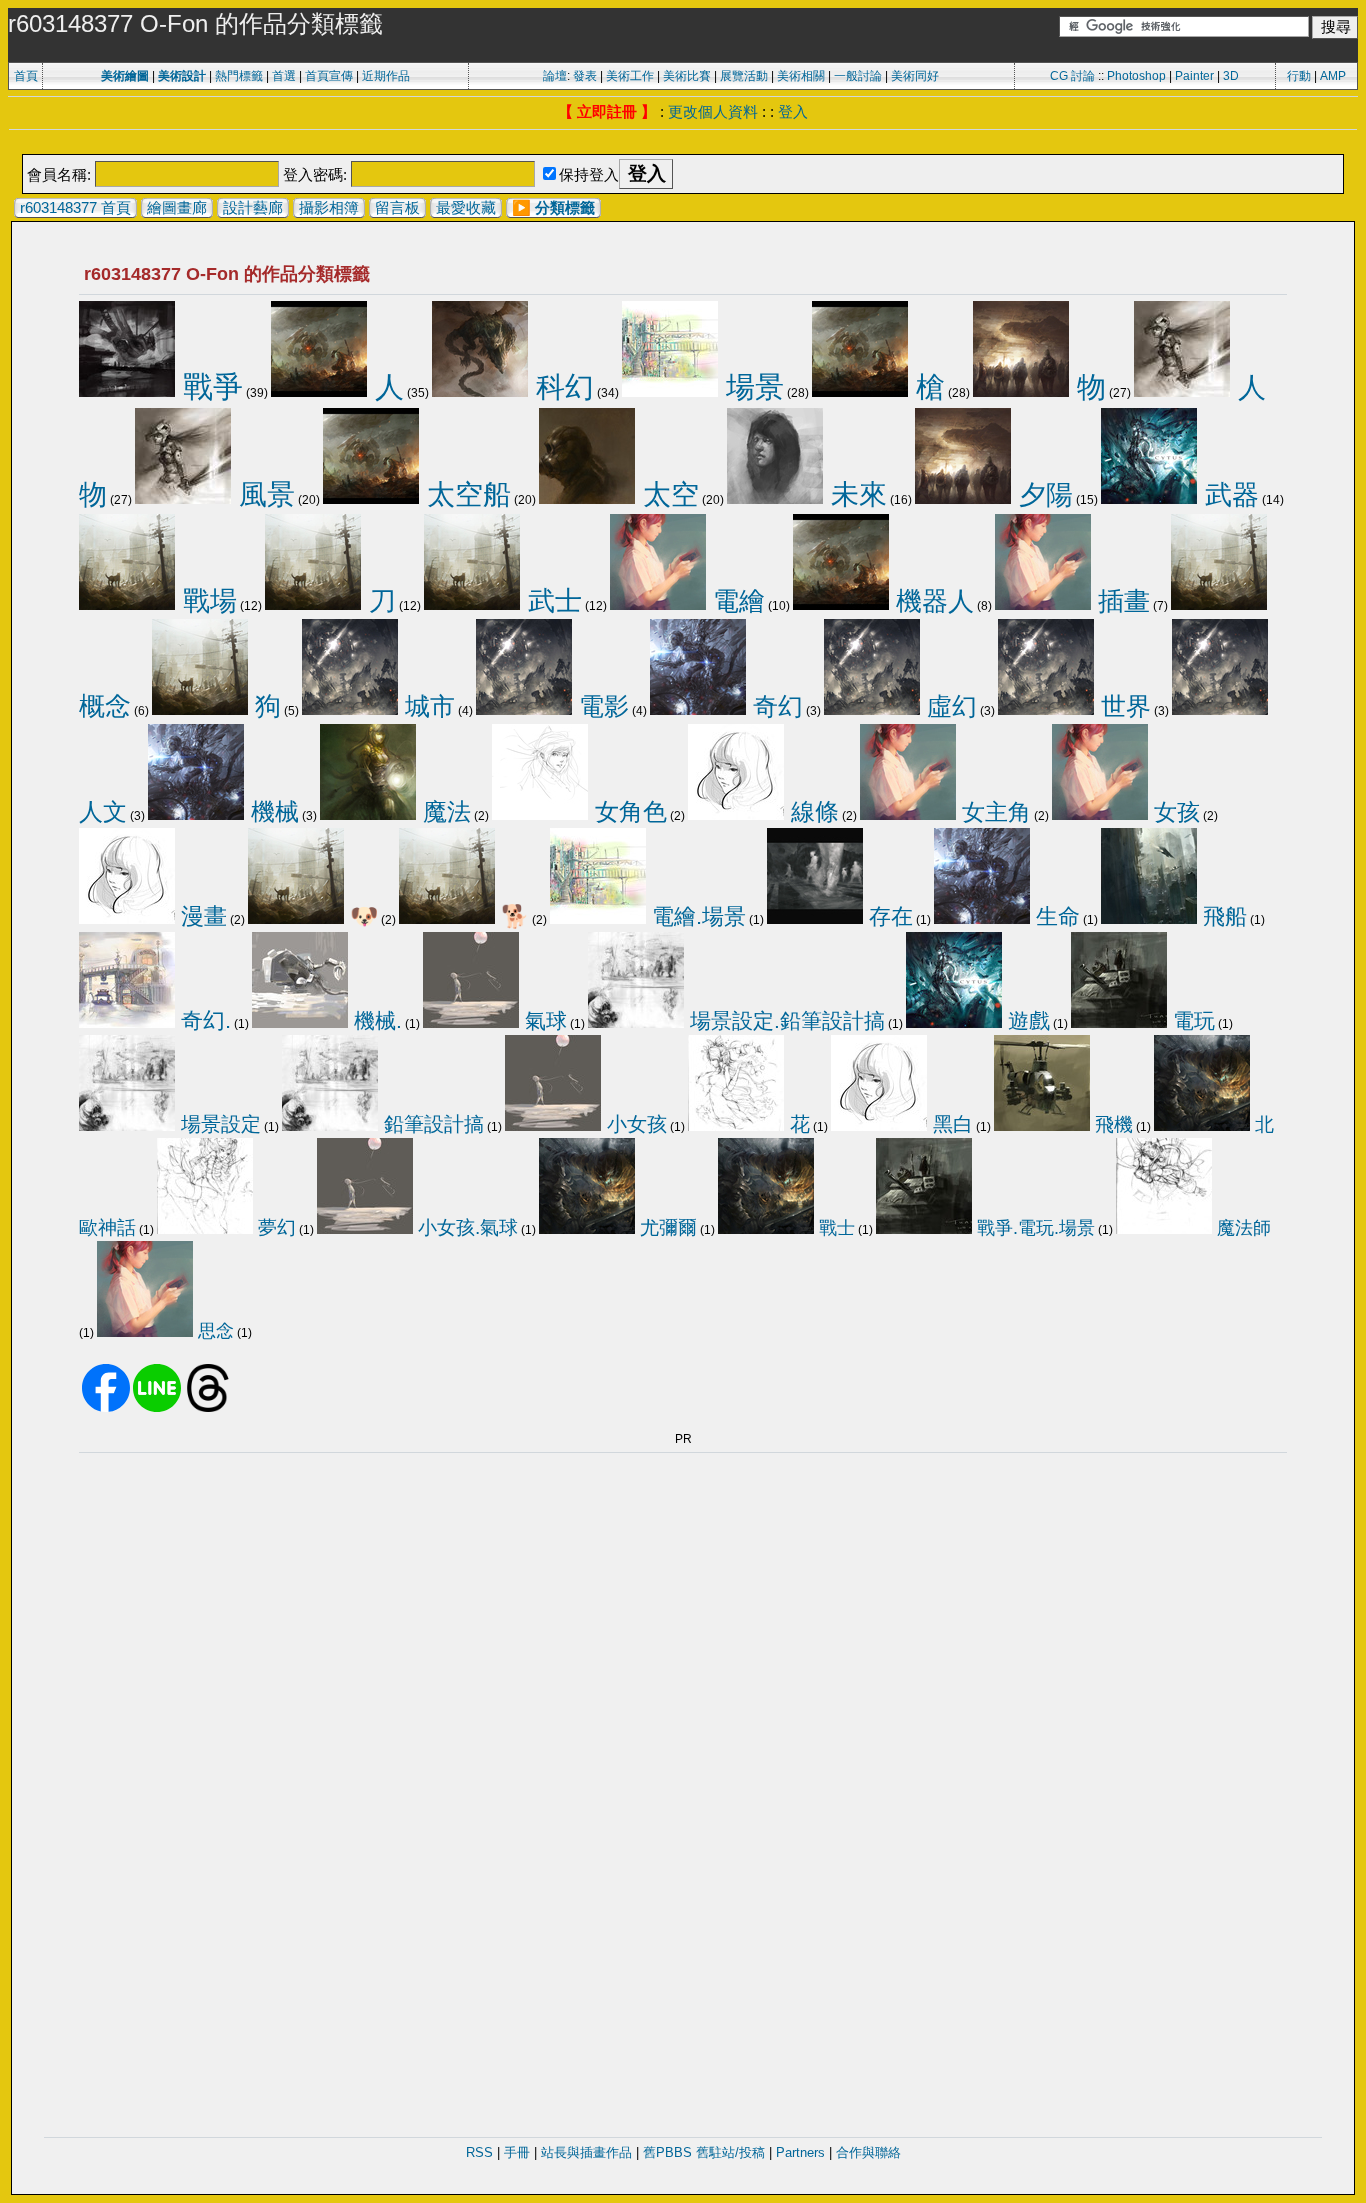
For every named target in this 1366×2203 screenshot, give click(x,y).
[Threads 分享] (208, 1408)
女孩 (1174, 812)
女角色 (627, 811)
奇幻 (774, 706)
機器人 (931, 601)
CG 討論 (1072, 76)
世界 (1122, 706)
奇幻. (203, 1020)
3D (1231, 76)
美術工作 (630, 76)
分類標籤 (565, 207)
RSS (479, 2152)
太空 (667, 494)
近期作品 (386, 76)
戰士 (834, 1227)
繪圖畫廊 (177, 207)
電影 (600, 706)
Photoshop (1136, 76)
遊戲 (1026, 1020)
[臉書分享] (106, 1408)
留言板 (397, 207)
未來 (855, 494)
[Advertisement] (683, 143)
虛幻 (948, 706)
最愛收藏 (466, 207)
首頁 (26, 76)
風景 (263, 494)
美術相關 (801, 76)
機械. (375, 1021)
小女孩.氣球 (465, 1227)
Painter (1194, 76)
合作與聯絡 (868, 2152)
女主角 (993, 812)
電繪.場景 (696, 916)
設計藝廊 (253, 207)
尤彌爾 (666, 1227)
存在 (888, 916)
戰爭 (209, 386)
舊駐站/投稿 (730, 2152)
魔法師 (1241, 1228)
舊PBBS (667, 2152)
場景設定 (218, 1124)
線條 (811, 812)
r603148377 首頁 (75, 207)
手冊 (517, 2152)
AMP (1333, 76)
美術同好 (915, 76)
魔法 (443, 811)
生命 (1055, 916)
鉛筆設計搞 (431, 1124)
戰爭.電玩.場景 (1033, 1228)
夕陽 (1042, 494)
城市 (426, 706)
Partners (800, 2152)
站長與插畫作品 (586, 2152)
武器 (1228, 494)
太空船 (465, 494)
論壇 (555, 76)
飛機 (1111, 1124)
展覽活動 (744, 76)
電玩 (1191, 1020)
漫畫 (201, 916)
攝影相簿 (329, 207)
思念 (213, 1331)
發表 (585, 76)
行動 (1299, 76)
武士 (551, 601)
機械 (271, 811)
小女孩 (634, 1124)
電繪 (735, 601)
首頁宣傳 (329, 76)
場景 (751, 387)
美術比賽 (687, 76)
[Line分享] (157, 1408)
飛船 (1222, 916)
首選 (284, 76)
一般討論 (858, 76)
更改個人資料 (713, 111)
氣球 (543, 1020)
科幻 (561, 387)
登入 (793, 111)
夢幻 (274, 1227)
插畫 (1120, 601)
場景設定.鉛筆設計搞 (784, 1020)
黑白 (950, 1124)
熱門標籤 (239, 76)
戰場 (206, 601)
